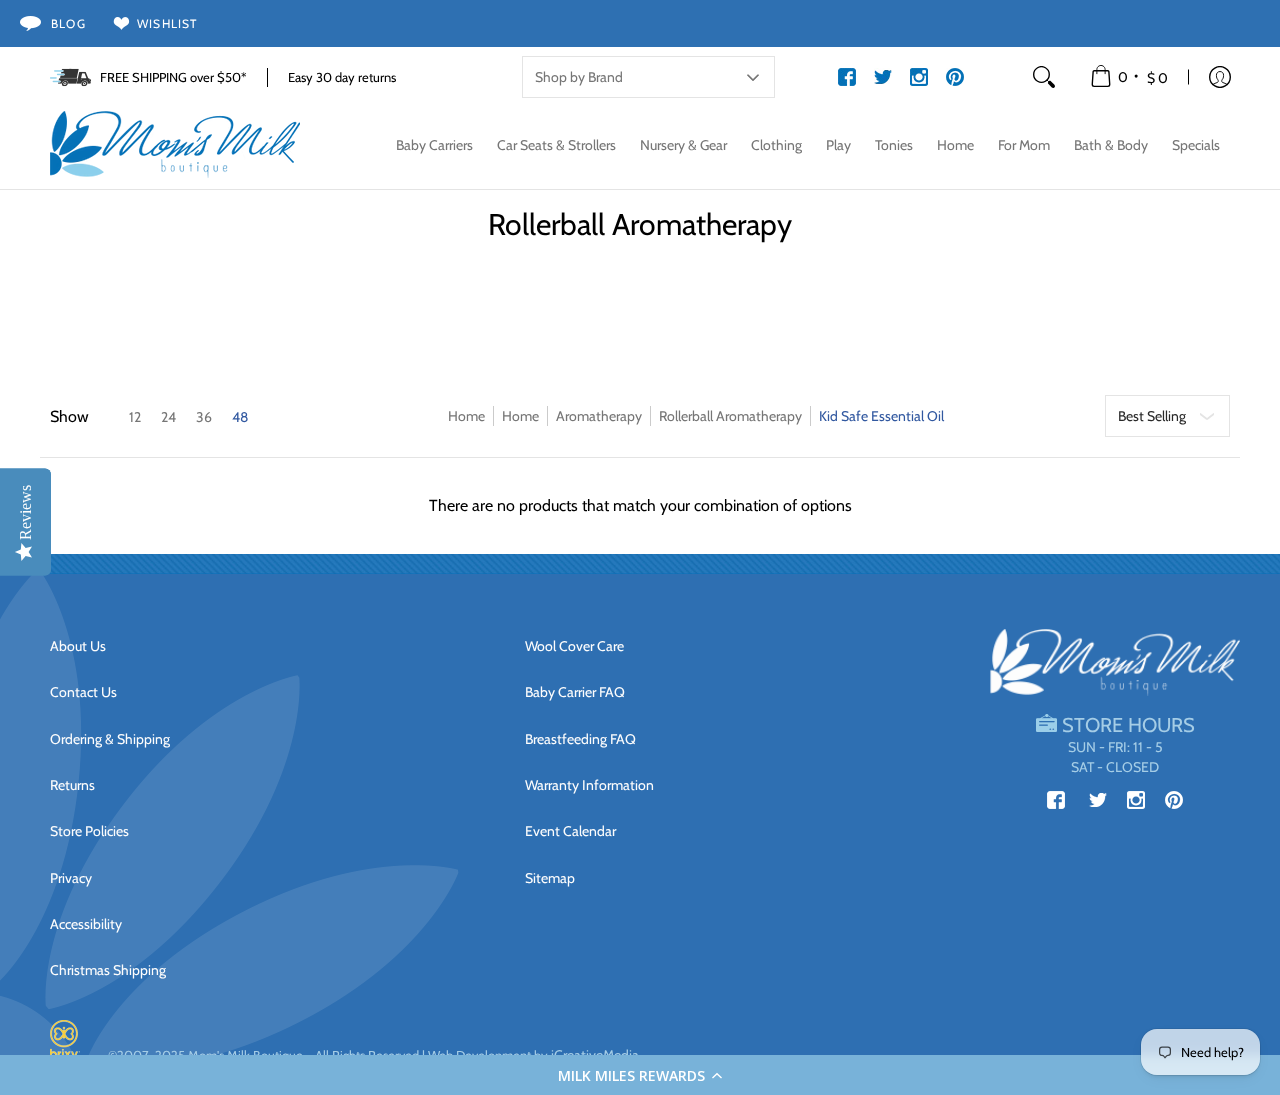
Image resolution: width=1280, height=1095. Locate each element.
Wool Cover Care (574, 646)
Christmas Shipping (108, 970)
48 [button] (240, 417)
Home (466, 416)
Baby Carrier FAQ (575, 692)
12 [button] (135, 417)
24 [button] (168, 417)
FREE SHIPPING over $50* (173, 77)
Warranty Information (589, 785)
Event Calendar (570, 831)
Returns (72, 785)
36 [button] (204, 417)
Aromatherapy (599, 416)
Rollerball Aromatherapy (730, 416)
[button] (640, 1075)
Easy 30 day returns (342, 77)
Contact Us (83, 692)
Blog (68, 23)
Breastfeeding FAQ (580, 739)
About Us (78, 646)
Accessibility (86, 924)
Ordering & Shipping (110, 739)
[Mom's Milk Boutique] (175, 145)
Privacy (71, 878)
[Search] (1044, 77)
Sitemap (550, 878)
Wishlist (167, 23)
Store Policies (89, 831)
